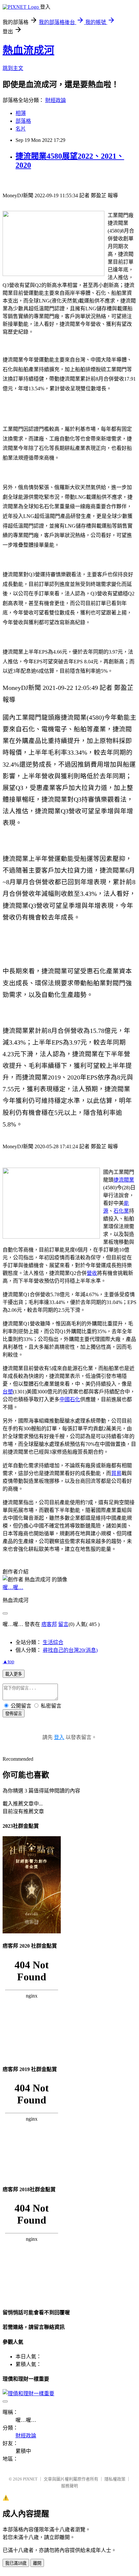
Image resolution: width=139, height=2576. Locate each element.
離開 (37, 2563)
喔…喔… (13, 1587)
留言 (63, 1624)
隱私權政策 (115, 2479)
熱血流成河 (28, 50)
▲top (8, 1661)
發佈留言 (14, 1714)
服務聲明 (69, 2486)
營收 (92, 1273)
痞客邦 (49, 1624)
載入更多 (14, 1674)
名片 (21, 129)
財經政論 (56, 100)
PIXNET (30, 2479)
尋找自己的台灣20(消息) (70, 1650)
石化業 (121, 1211)
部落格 (23, 121)
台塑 (8, 1392)
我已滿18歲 (16, 2563)
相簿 (21, 113)
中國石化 (70, 1399)
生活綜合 (53, 1642)
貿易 (116, 1473)
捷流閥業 (124, 1180)
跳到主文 (13, 68)
